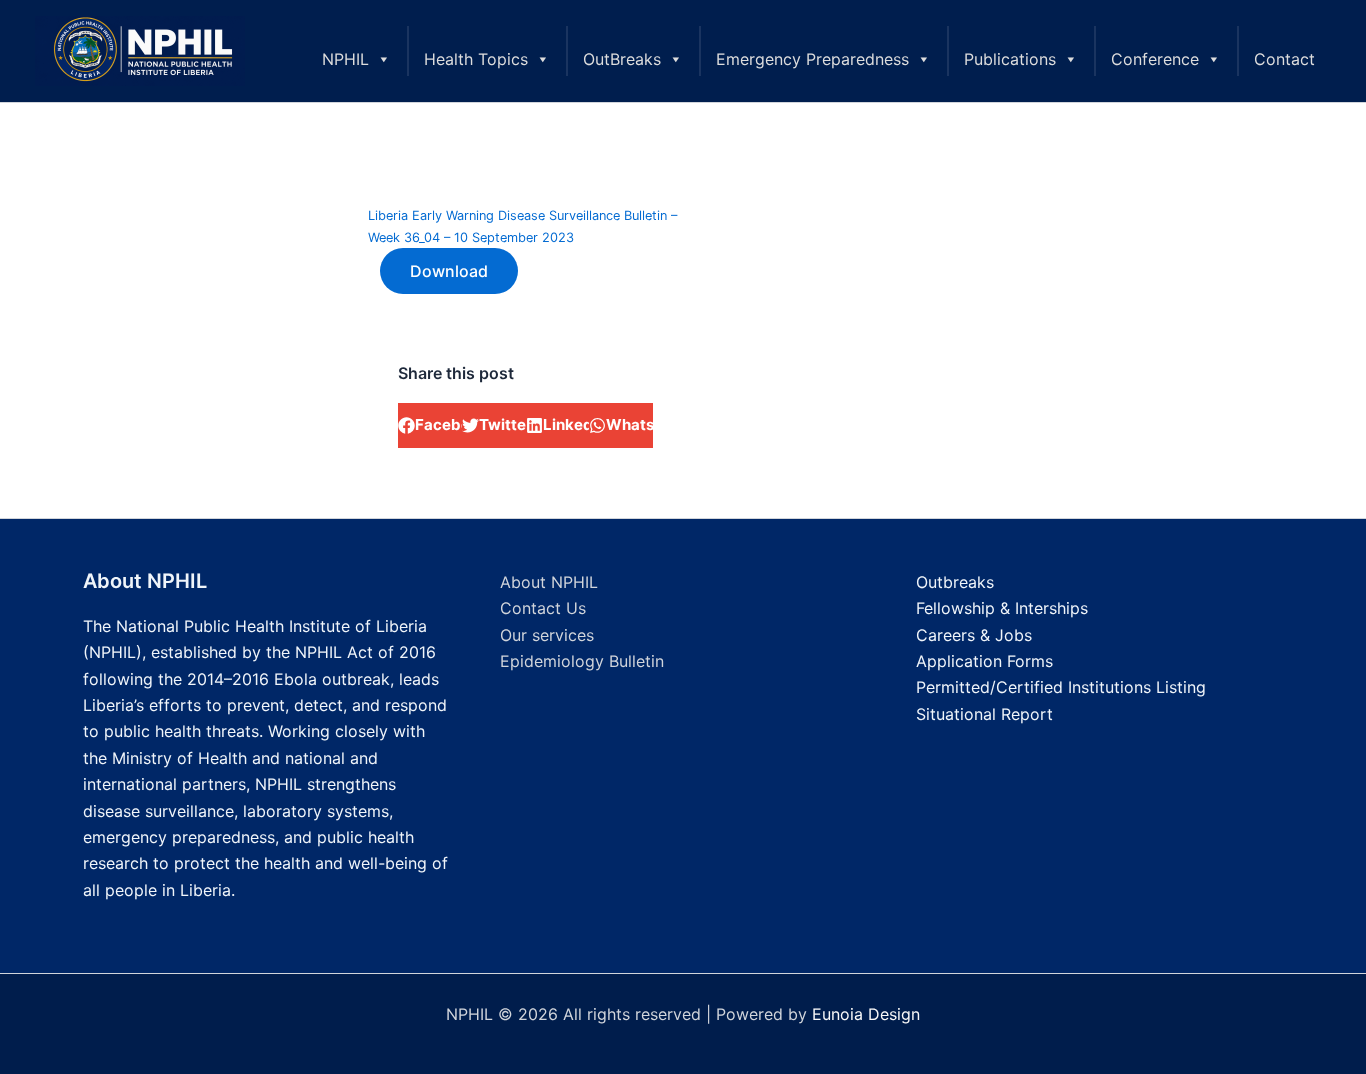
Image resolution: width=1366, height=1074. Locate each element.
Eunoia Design (866, 1014)
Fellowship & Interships (1002, 608)
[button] (430, 425)
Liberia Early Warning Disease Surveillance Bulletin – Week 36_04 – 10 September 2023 (522, 226)
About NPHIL (549, 582)
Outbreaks (955, 582)
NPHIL (345, 59)
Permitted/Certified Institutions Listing (1061, 687)
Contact (1284, 59)
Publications (1010, 59)
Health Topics (476, 59)
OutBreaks (622, 59)
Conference (1155, 59)
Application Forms (984, 661)
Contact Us (543, 608)
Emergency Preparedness (812, 59)
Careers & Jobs (974, 635)
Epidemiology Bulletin (582, 661)
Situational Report (984, 714)
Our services (547, 635)
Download (449, 271)
